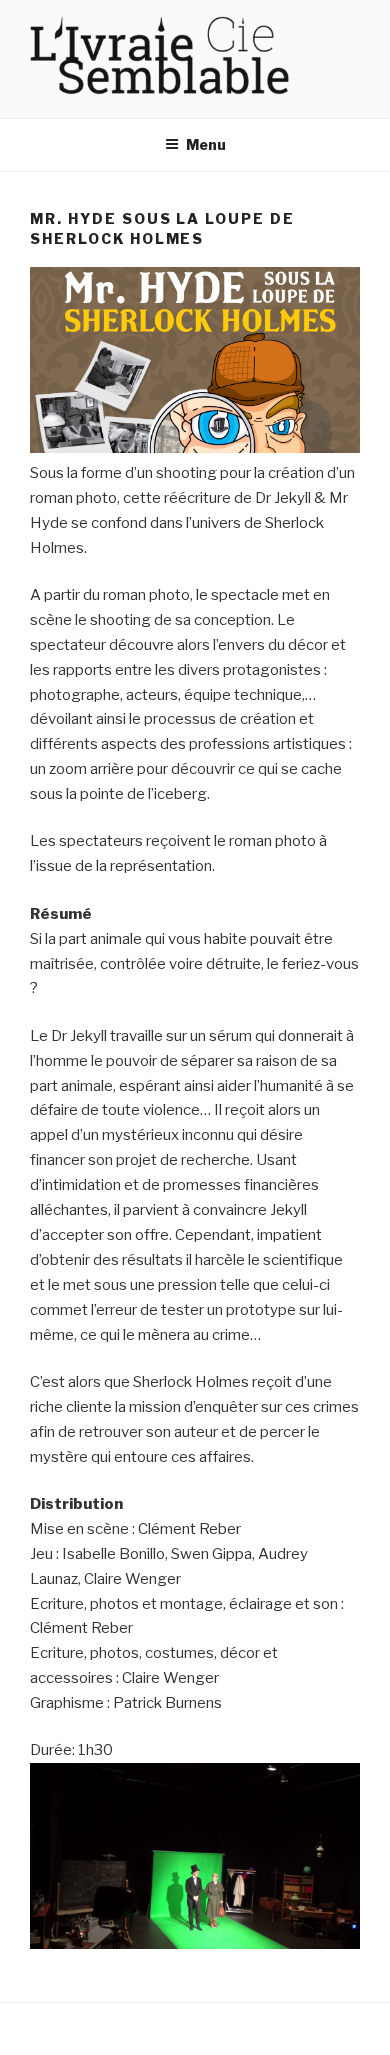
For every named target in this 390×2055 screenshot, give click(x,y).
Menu (206, 144)
